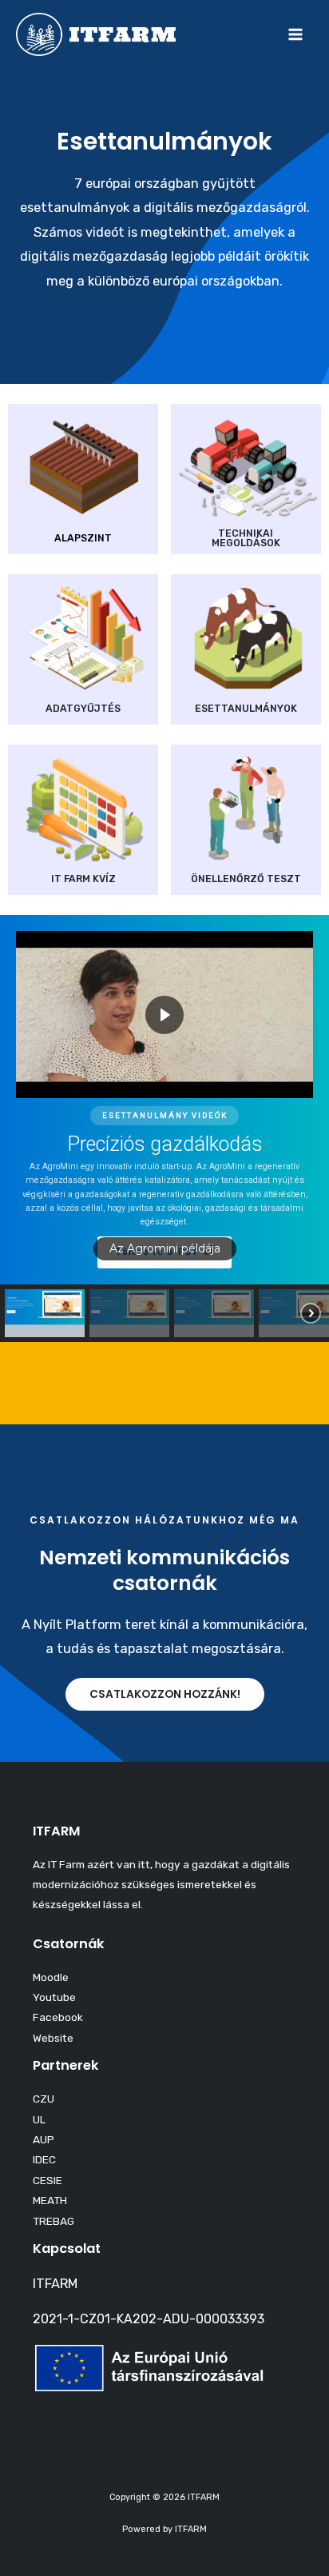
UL (39, 2119)
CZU (44, 2099)
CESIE (48, 2180)
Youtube (54, 1997)
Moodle (51, 1977)
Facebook (58, 2017)
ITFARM (55, 2284)
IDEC (44, 2159)
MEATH (50, 2200)
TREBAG (54, 2221)
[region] (164, 1128)
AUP (44, 2139)
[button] (45, 1313)
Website (53, 2038)
